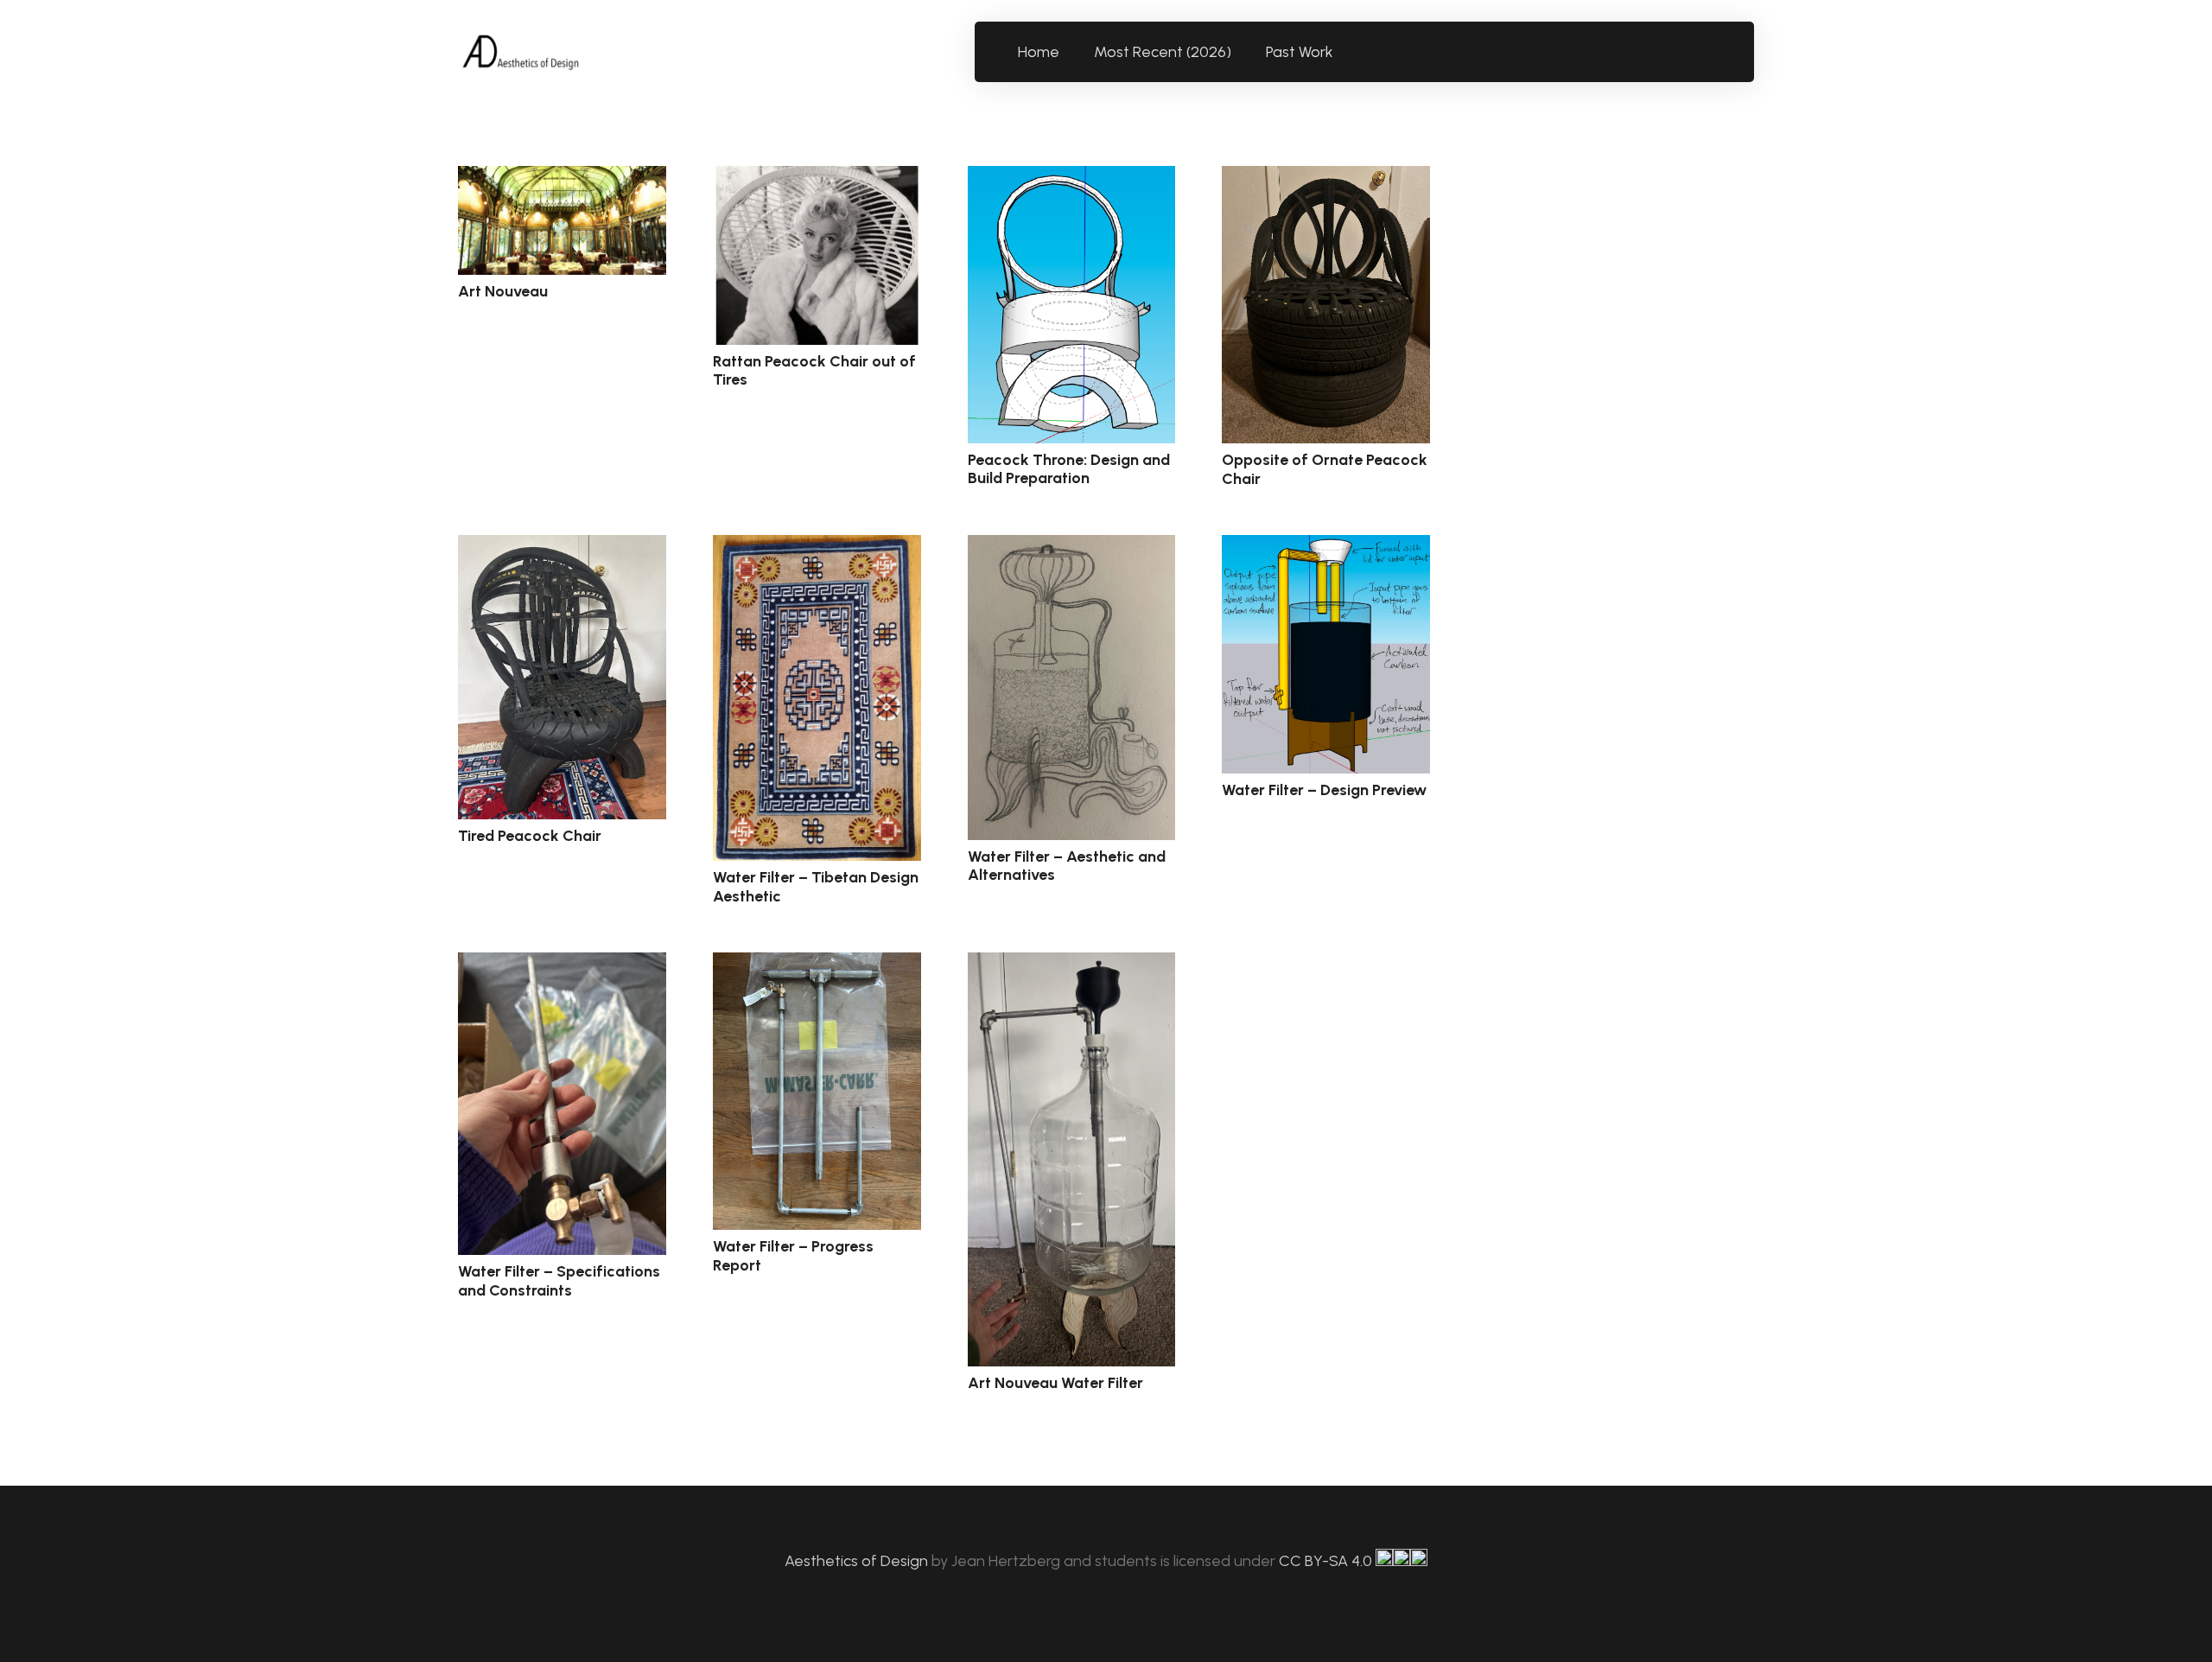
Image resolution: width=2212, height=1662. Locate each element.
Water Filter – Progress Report (793, 1256)
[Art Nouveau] (562, 220)
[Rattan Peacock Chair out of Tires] (817, 255)
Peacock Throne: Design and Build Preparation (1069, 469)
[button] (1343, 52)
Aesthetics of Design (858, 1561)
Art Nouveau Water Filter (1055, 1383)
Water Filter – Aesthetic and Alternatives (1067, 866)
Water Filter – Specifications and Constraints (559, 1281)
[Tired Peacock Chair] (562, 677)
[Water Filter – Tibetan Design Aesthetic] (817, 698)
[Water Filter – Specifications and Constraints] (562, 1104)
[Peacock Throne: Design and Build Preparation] (1072, 305)
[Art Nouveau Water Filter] (1072, 1159)
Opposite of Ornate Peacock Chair (1325, 469)
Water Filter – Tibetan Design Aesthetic (816, 887)
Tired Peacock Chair (530, 836)
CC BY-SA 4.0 (1327, 1561)
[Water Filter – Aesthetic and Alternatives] (1072, 687)
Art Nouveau (503, 291)
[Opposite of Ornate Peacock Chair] (1326, 305)
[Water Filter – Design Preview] (1326, 654)
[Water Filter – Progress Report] (817, 1091)
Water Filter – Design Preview (1324, 790)
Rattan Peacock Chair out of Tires (814, 371)
